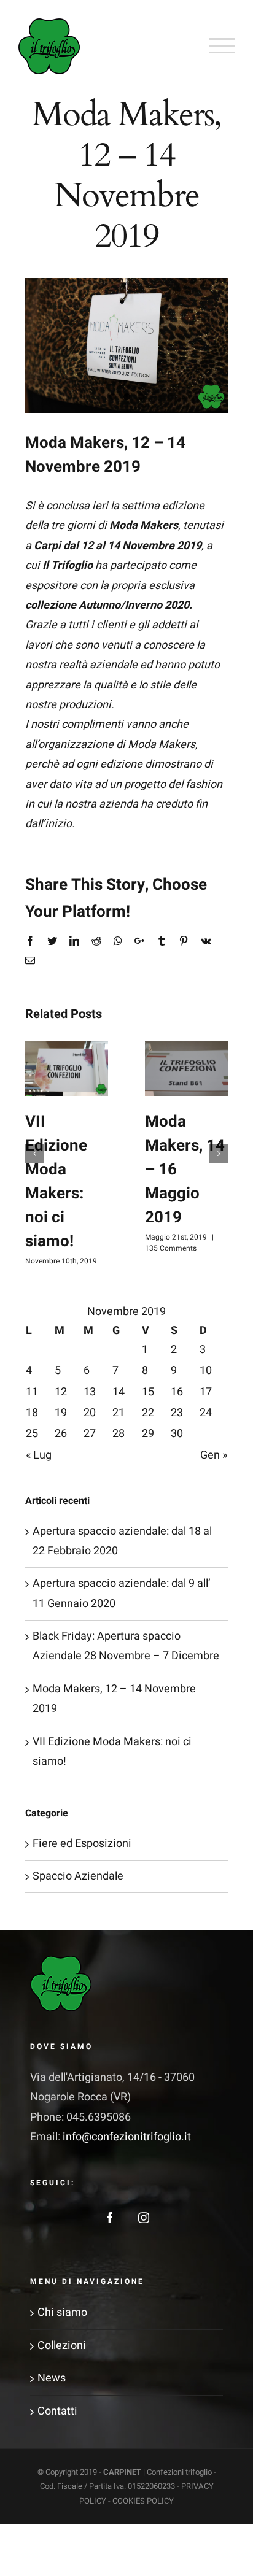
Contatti (57, 2411)
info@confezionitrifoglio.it (127, 2137)
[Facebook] (110, 2218)
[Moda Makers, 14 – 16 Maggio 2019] (186, 1068)
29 (148, 1434)
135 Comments (171, 1248)
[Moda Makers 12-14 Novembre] (126, 345)
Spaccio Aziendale (78, 1876)
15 (148, 1392)
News (52, 2378)
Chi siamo (62, 2312)
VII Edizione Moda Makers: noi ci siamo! (56, 1182)
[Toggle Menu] (222, 45)
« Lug (39, 1455)
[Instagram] (144, 2218)
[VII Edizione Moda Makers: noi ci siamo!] (67, 1068)
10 (206, 1371)
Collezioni (62, 2346)
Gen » (214, 1455)
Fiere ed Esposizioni (82, 1844)
